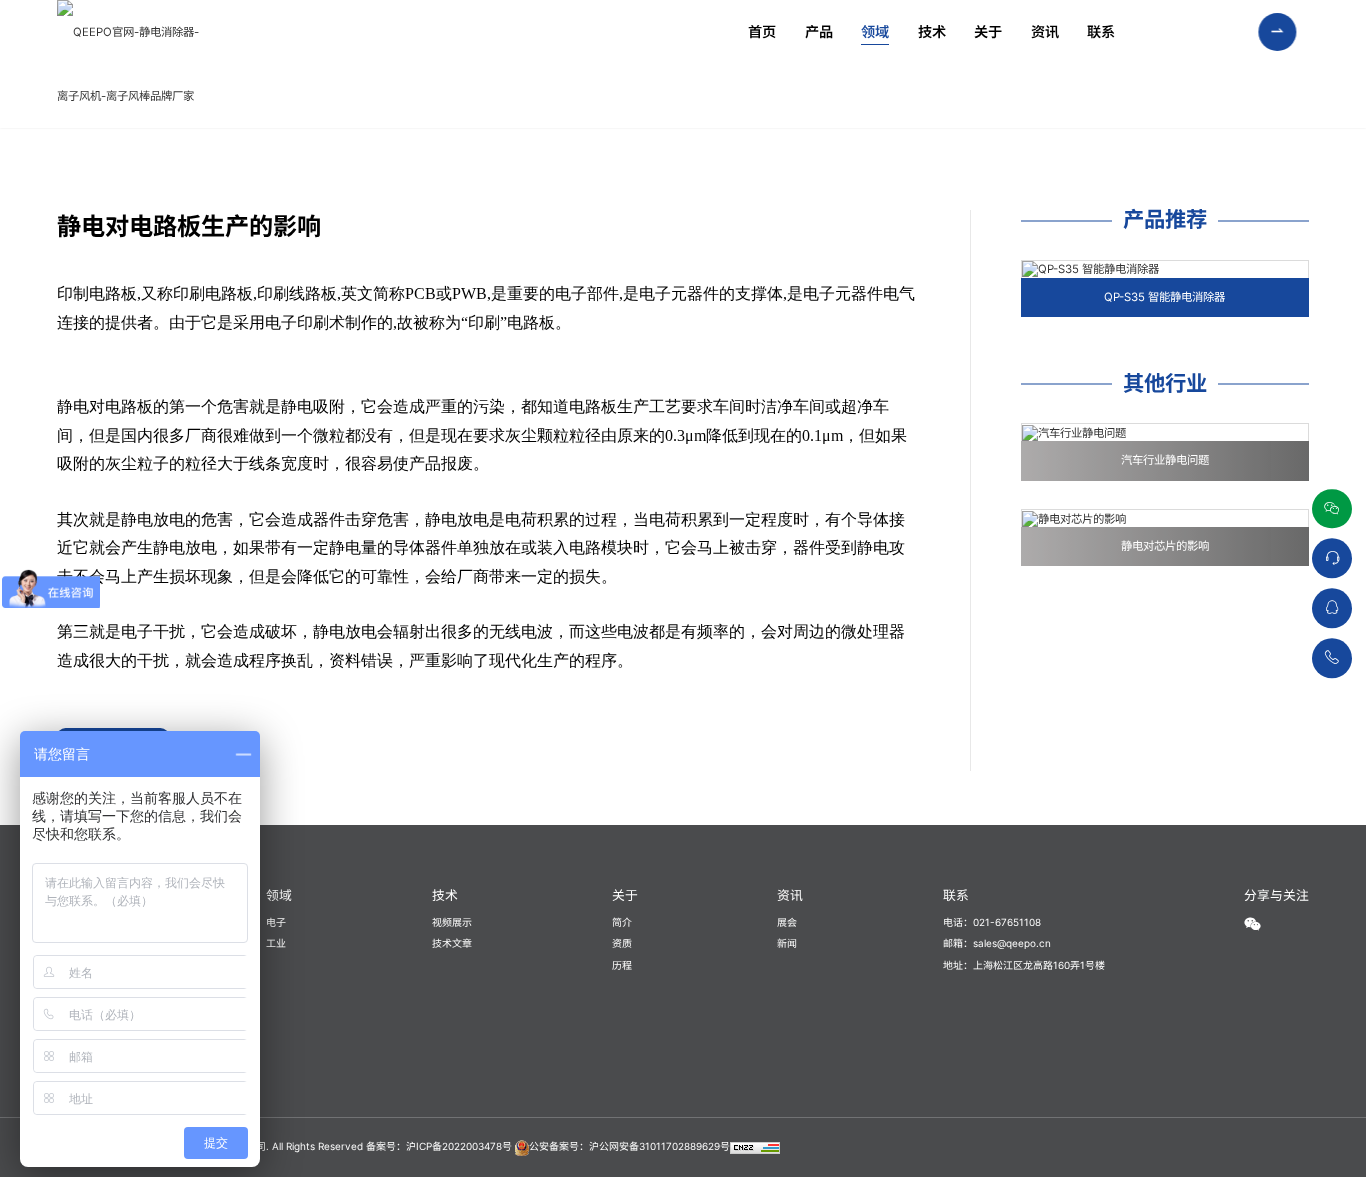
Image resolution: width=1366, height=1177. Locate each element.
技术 (932, 31)
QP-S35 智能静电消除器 (1164, 297)
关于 (988, 31)
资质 (622, 943)
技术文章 (452, 943)
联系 (1101, 31)
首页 (762, 31)
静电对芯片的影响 (1165, 546)
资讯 (1045, 31)
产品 (819, 31)
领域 (875, 31)
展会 (787, 922)
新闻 (787, 943)
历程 (622, 965)
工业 (276, 943)
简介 (622, 922)
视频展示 (452, 922)
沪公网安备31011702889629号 (659, 1146)
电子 (276, 922)
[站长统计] (755, 1146)
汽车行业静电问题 (1165, 460)
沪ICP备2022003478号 (459, 1146)
